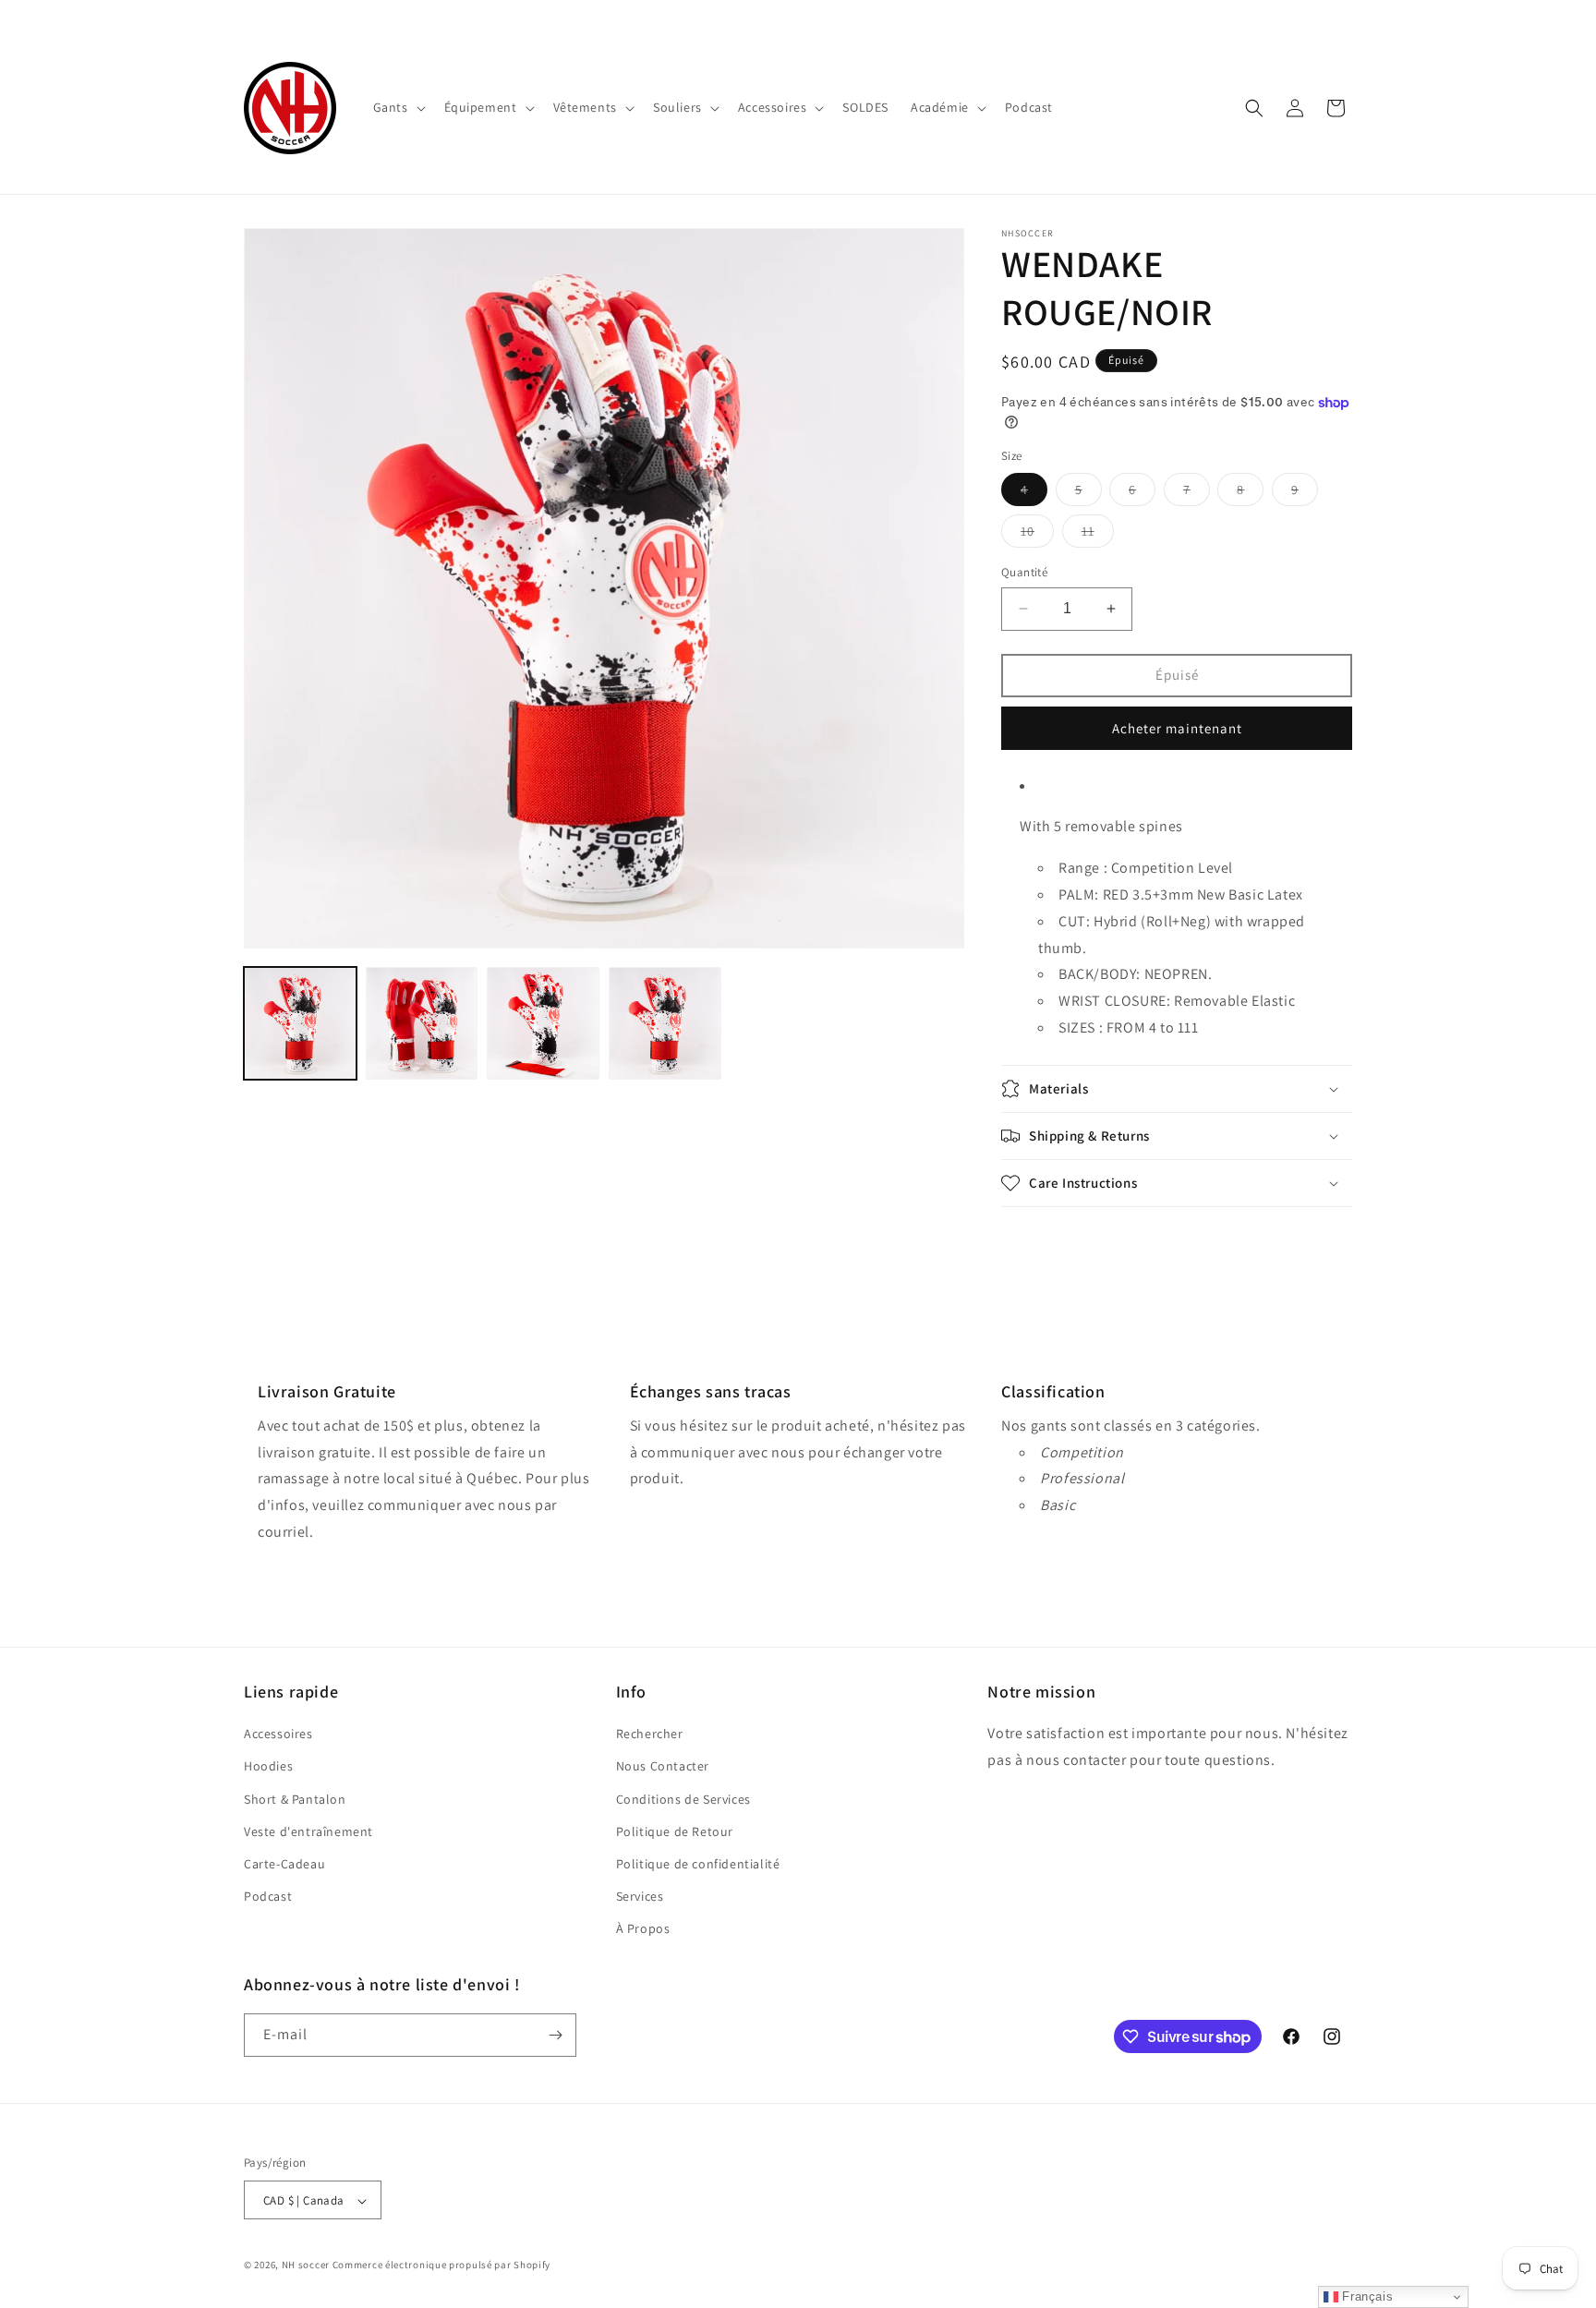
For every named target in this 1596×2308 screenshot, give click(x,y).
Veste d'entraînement (308, 1831)
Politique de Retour (675, 1831)
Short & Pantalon (295, 1799)
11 (1098, 535)
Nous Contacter (663, 1767)
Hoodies (268, 1767)
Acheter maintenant (1177, 728)
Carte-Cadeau (284, 1864)
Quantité (1024, 572)
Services (640, 1896)
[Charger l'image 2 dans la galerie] (422, 1023)
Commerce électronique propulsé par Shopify (441, 2266)
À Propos (643, 1929)
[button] (398, 107)
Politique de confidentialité (698, 1864)
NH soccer (306, 2266)
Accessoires (278, 1734)
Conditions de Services (683, 1799)
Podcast (268, 1896)
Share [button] (1040, 1240)
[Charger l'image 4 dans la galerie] (665, 1023)
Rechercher (650, 1734)
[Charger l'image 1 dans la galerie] (300, 1023)
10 (1037, 535)
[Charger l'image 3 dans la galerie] (543, 1023)
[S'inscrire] (555, 2035)
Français (1366, 2296)
